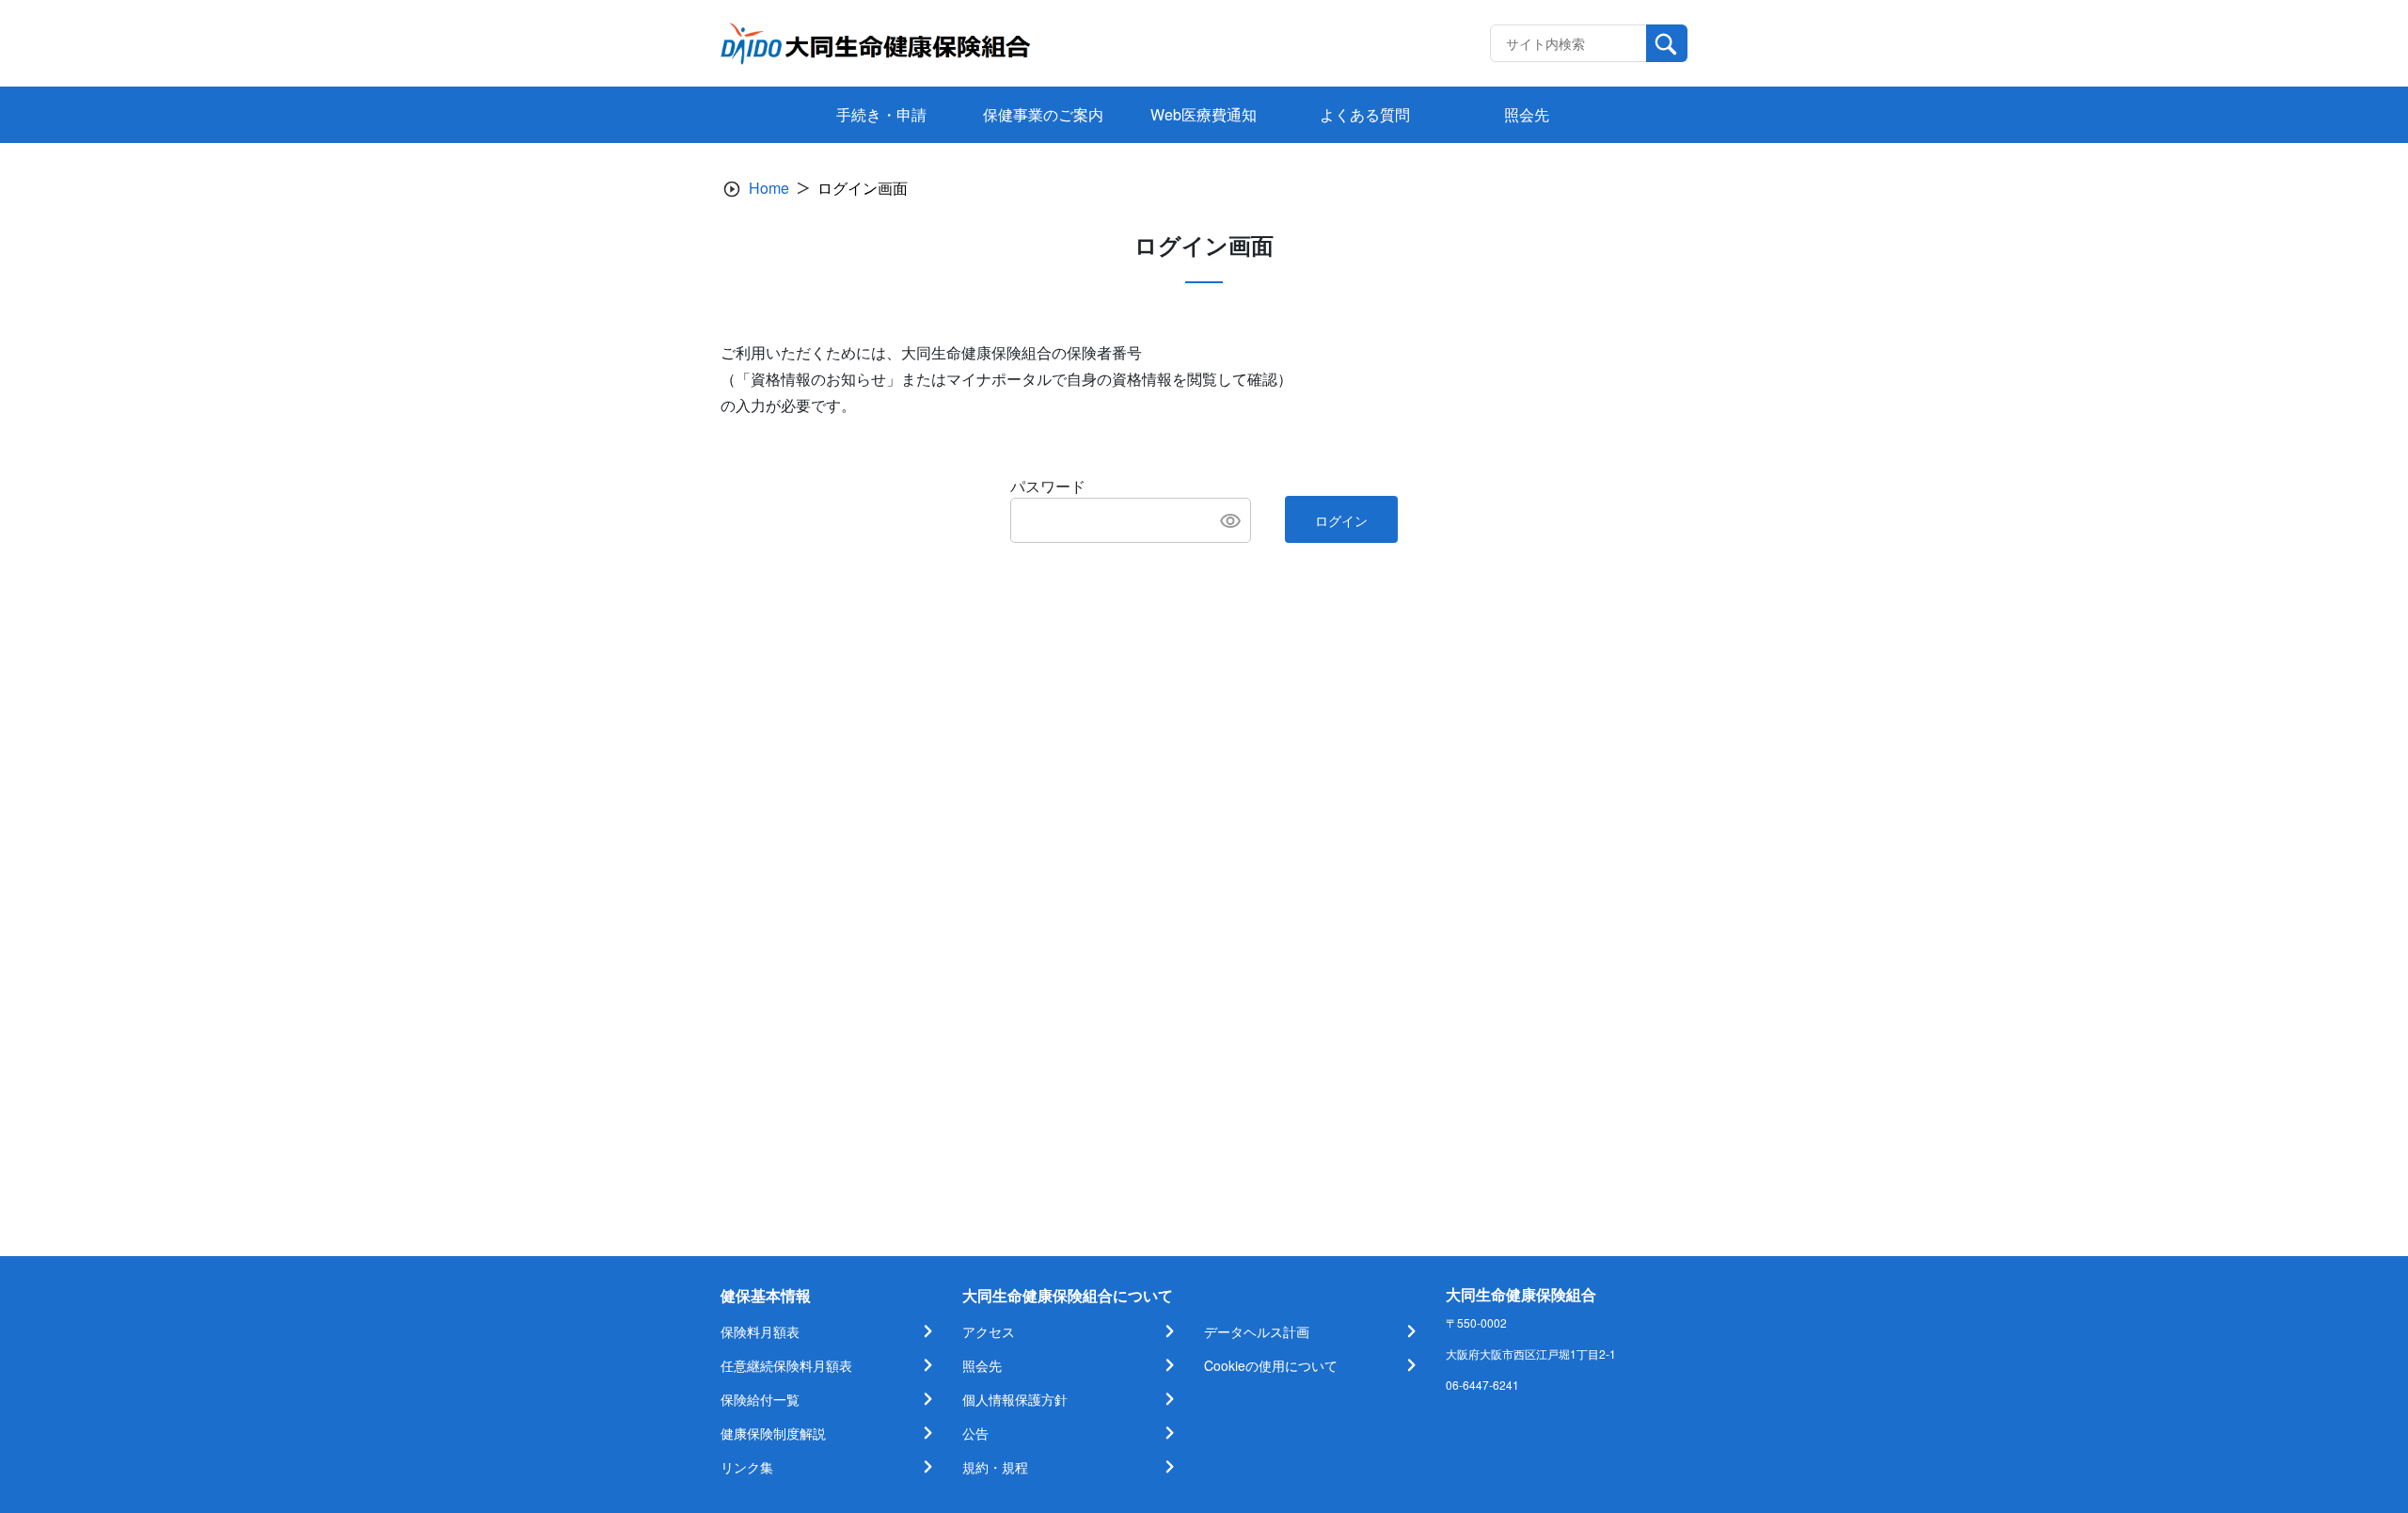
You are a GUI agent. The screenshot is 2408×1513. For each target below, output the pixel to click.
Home (769, 188)
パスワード (1048, 486)
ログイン (1341, 520)
